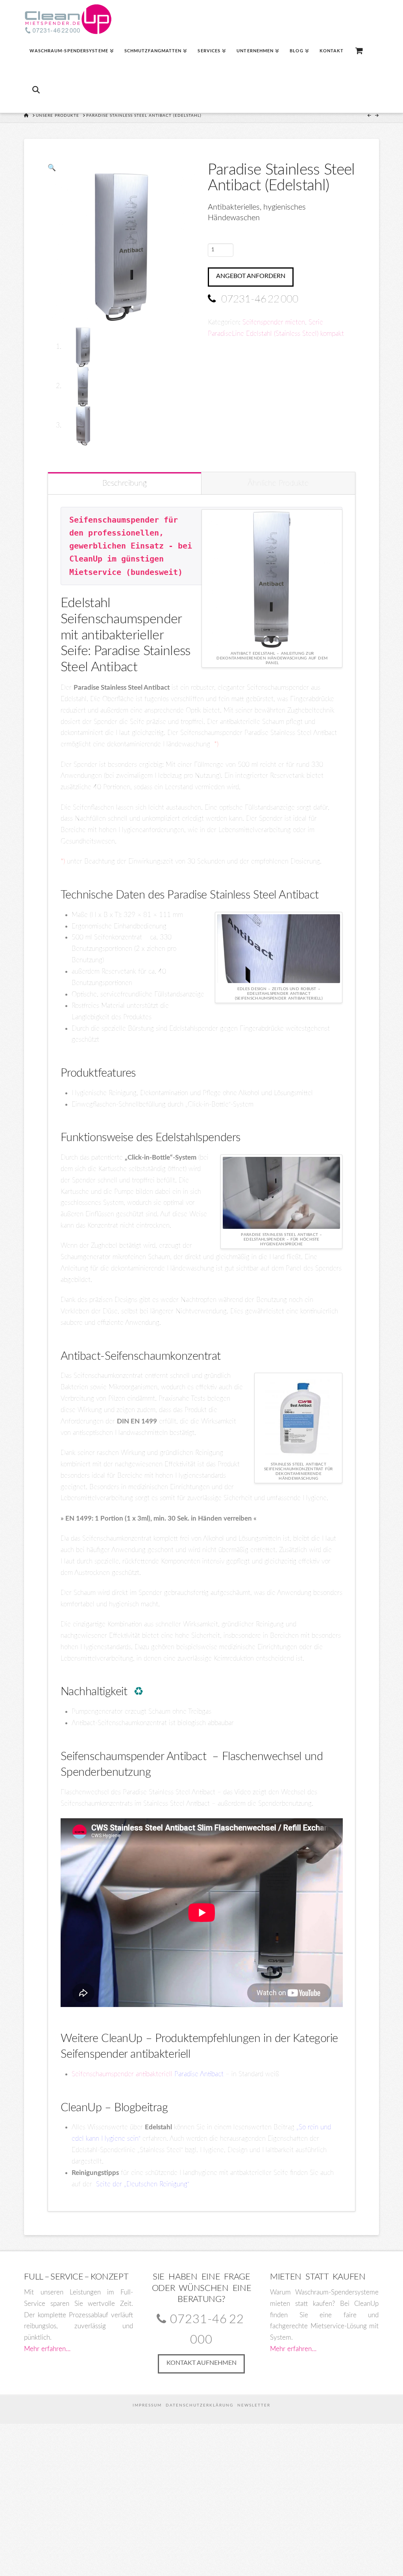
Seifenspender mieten (274, 322)
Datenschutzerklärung (200, 2405)
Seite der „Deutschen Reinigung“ (143, 2184)
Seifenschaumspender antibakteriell (149, 2074)
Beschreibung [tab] (125, 483)
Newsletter (254, 2405)
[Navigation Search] (35, 93)
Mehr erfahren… (47, 2349)
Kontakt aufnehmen (201, 2363)
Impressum (147, 2405)
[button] (52, 168)
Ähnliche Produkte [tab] (278, 483)
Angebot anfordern (251, 276)
